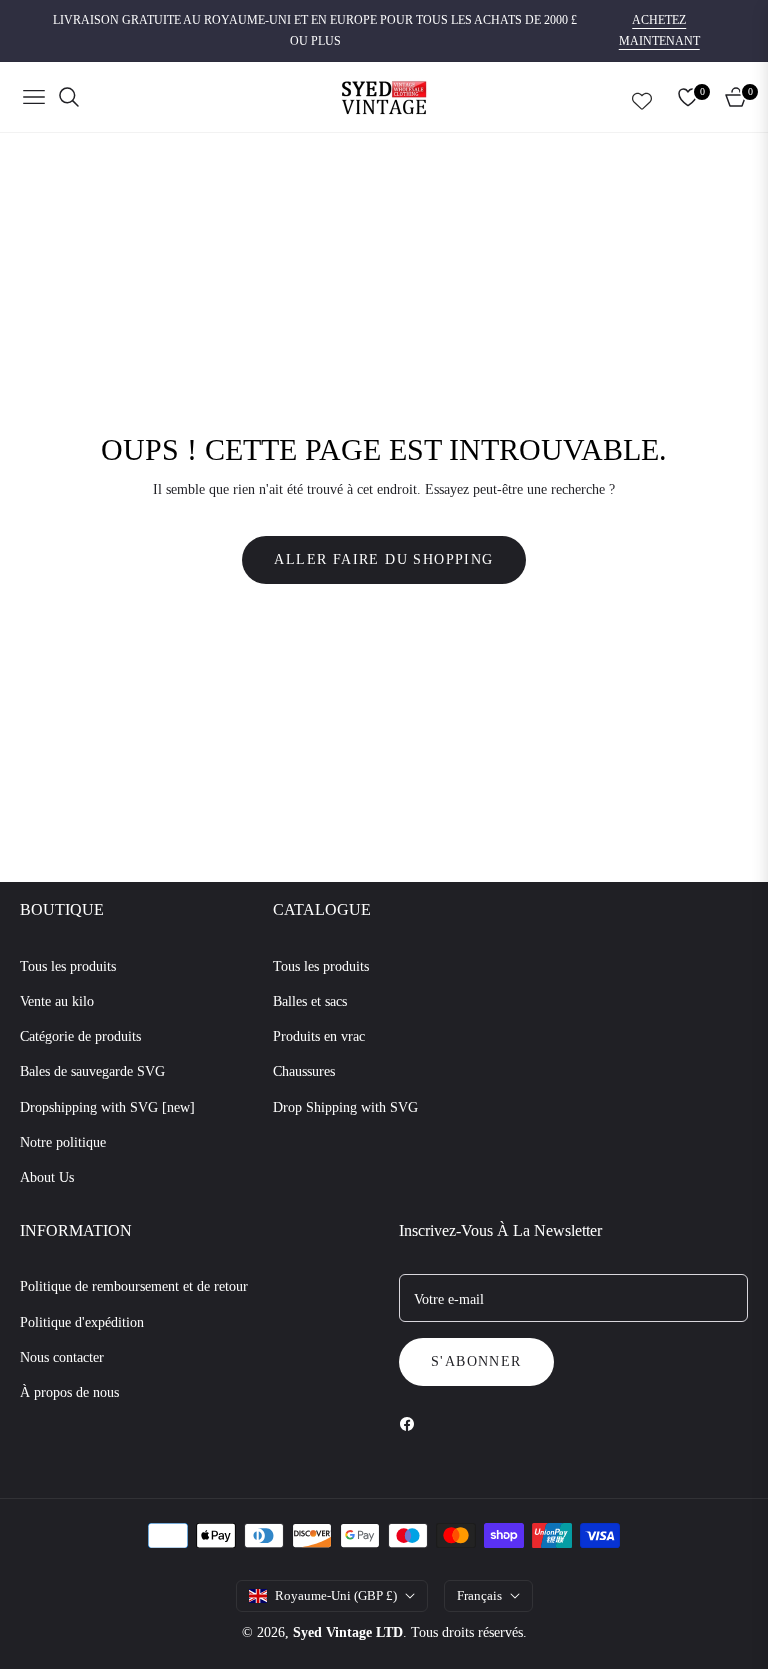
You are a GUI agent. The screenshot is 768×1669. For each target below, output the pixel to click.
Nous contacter (62, 1357)
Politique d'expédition (82, 1322)
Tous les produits (68, 966)
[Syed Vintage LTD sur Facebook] (412, 1422)
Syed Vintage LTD (348, 1632)
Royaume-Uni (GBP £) (336, 1595)
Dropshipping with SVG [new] (107, 1107)
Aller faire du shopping (383, 559)
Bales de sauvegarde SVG (92, 1071)
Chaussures (304, 1071)
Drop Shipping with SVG (345, 1107)
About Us (47, 1177)
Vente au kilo (57, 1001)
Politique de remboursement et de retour (134, 1286)
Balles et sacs (310, 1001)
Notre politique (63, 1142)
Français (479, 1595)
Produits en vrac (319, 1036)
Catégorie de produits (80, 1036)
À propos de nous (69, 1392)
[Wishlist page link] (642, 97)
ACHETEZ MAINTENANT (659, 31)
